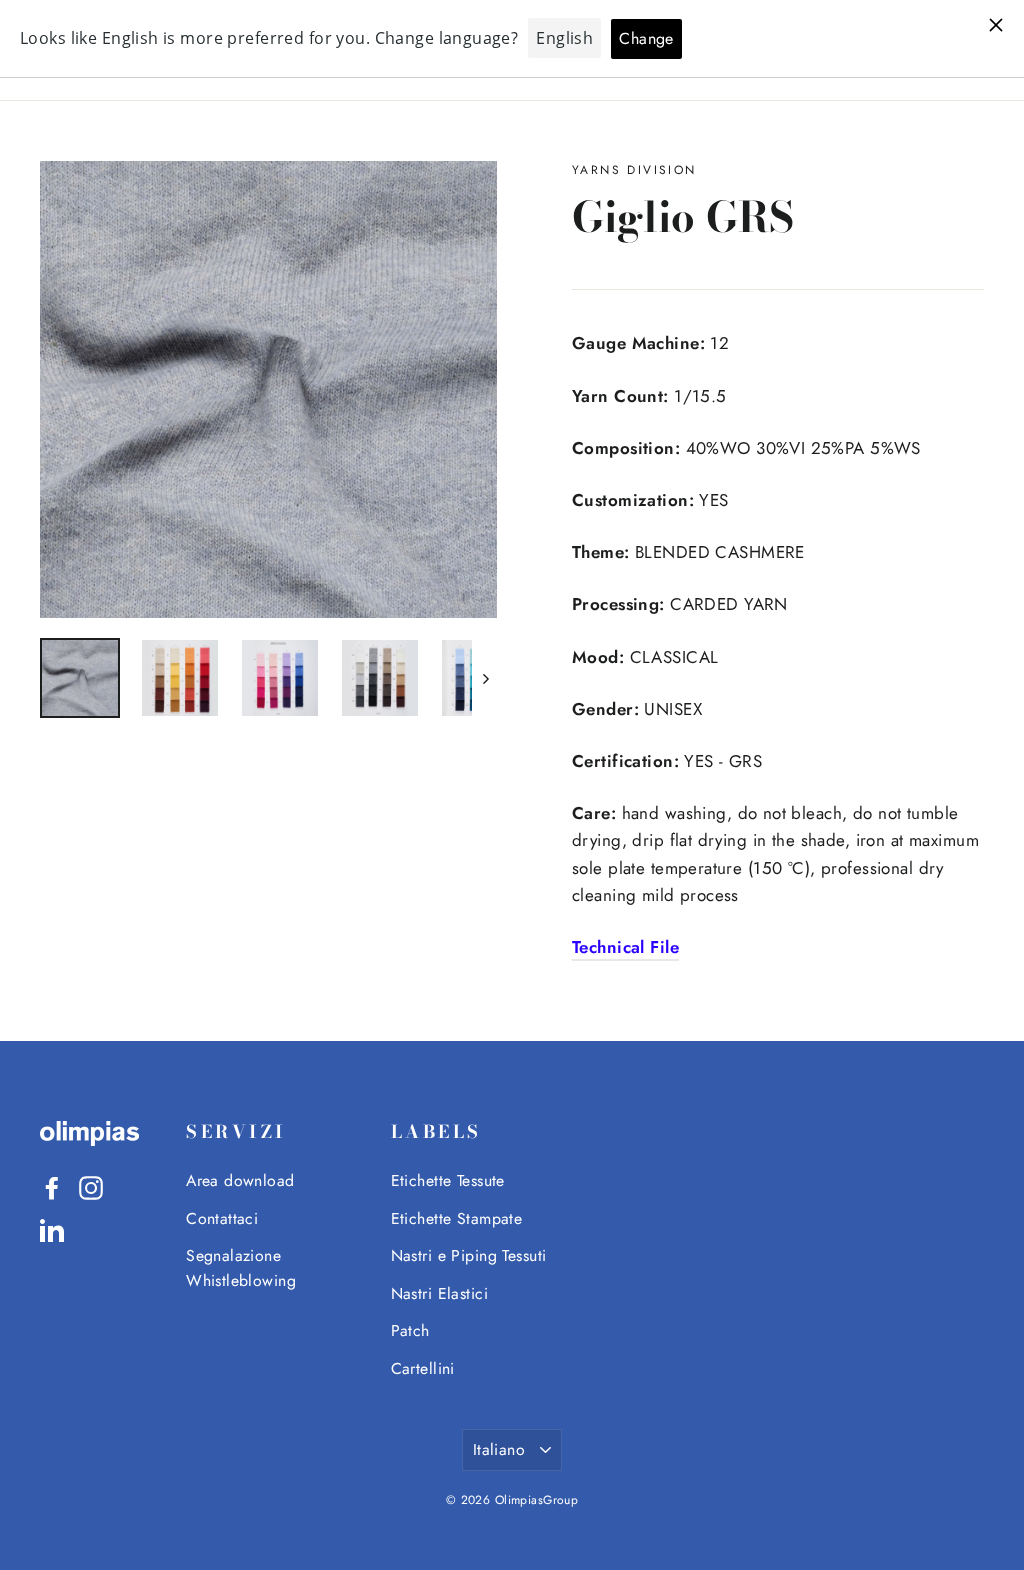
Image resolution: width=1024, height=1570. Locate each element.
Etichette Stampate (457, 1218)
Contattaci (222, 1218)
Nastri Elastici (439, 1293)
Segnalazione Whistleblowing (241, 1268)
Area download (240, 1180)
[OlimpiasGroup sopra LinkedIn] (52, 1228)
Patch (410, 1330)
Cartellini (423, 1368)
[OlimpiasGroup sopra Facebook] (52, 1186)
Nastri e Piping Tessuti (469, 1255)
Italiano (499, 1449)
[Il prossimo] (484, 678)
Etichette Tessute (448, 1180)
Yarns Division (634, 170)
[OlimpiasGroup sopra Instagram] (91, 1186)
